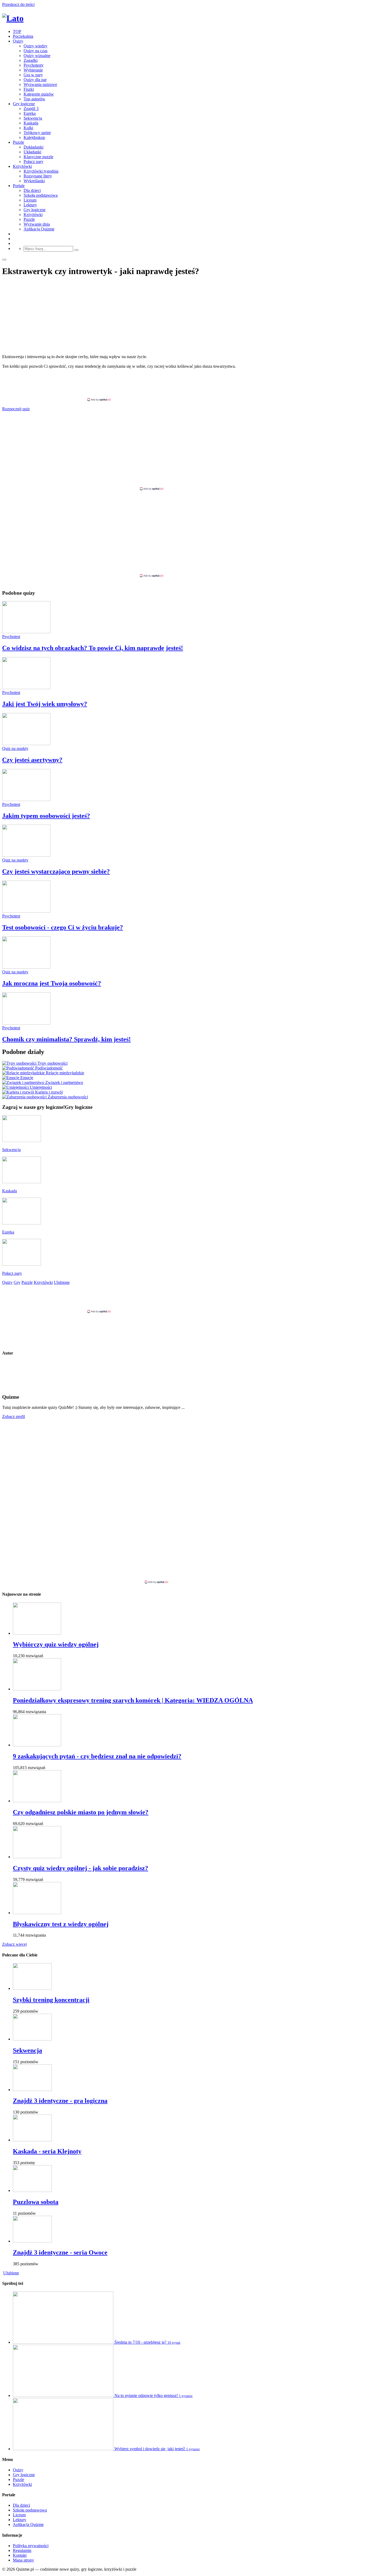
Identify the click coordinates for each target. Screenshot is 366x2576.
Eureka (30, 113)
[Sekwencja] (32, 2039)
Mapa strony (23, 2560)
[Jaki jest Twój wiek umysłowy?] (26, 688)
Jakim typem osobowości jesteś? (46, 816)
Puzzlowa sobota (36, 2202)
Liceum (30, 200)
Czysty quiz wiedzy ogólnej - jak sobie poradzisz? (81, 1868)
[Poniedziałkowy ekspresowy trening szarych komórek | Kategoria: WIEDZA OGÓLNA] (37, 1689)
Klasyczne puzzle (38, 157)
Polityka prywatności (31, 2546)
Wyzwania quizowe (40, 84)
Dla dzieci (32, 190)
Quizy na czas (36, 51)
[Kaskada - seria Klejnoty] (32, 2140)
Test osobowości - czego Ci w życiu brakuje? (63, 927)
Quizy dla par (35, 80)
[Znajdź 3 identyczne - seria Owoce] (32, 2241)
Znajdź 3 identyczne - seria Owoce (60, 2252)
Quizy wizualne (37, 56)
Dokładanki (33, 147)
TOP (17, 31)
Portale (19, 186)
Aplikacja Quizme (39, 229)
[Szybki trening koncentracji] (32, 1988)
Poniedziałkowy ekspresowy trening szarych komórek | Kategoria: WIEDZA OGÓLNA (133, 1700)
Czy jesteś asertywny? (32, 760)
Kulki (28, 128)
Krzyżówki (22, 166)
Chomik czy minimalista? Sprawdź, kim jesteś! (66, 1039)
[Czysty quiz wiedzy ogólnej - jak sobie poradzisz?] (37, 1857)
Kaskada (31, 123)
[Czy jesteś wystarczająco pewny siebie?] (26, 855)
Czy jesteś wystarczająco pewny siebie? (56, 871)
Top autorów (34, 99)
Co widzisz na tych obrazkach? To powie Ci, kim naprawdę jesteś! (93, 648)
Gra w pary (33, 75)
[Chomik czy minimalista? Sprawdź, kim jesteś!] (26, 1023)
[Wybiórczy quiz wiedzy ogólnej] (37, 1633)
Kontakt (20, 2555)
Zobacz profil (14, 1416)
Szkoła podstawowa (41, 195)
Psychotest (11, 637)
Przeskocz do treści (18, 4)
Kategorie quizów (39, 94)
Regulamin (22, 2550)
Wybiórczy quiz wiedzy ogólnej (56, 1644)
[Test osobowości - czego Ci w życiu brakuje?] (26, 911)
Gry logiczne (24, 104)
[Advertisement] (183, 385)
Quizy (18, 41)
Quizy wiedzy (36, 46)
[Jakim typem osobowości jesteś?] (26, 800)
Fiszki (29, 89)
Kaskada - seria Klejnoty (47, 2151)
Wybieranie (33, 70)
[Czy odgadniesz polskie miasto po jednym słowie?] (37, 1801)
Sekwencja (33, 118)
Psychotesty (34, 65)
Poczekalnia (23, 36)
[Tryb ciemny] (4, 260)
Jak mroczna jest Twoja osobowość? (52, 983)
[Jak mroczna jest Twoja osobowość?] (26, 967)
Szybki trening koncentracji (51, 2000)
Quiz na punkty (15, 748)
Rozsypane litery (38, 176)
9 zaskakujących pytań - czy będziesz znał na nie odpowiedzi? (97, 1756)
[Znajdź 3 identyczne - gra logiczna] (32, 2090)
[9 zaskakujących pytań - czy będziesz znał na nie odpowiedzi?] (37, 1745)
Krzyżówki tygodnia (41, 171)
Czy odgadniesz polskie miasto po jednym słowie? (81, 1812)
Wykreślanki (34, 181)
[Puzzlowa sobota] (32, 2190)
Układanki (32, 152)
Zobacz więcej (14, 1944)
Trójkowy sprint (37, 133)
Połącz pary (33, 162)
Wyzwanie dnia (37, 224)
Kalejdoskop (34, 137)
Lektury (30, 205)
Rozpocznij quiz (16, 409)
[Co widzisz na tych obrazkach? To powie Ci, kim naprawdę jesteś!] (26, 632)
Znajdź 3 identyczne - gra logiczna (60, 2101)
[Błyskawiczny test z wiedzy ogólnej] (37, 1913)
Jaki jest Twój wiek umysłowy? (45, 704)
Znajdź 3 (31, 109)
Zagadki (31, 60)
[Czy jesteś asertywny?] (26, 744)
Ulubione (11, 2273)
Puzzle (18, 142)
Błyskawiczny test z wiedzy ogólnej (61, 1924)
